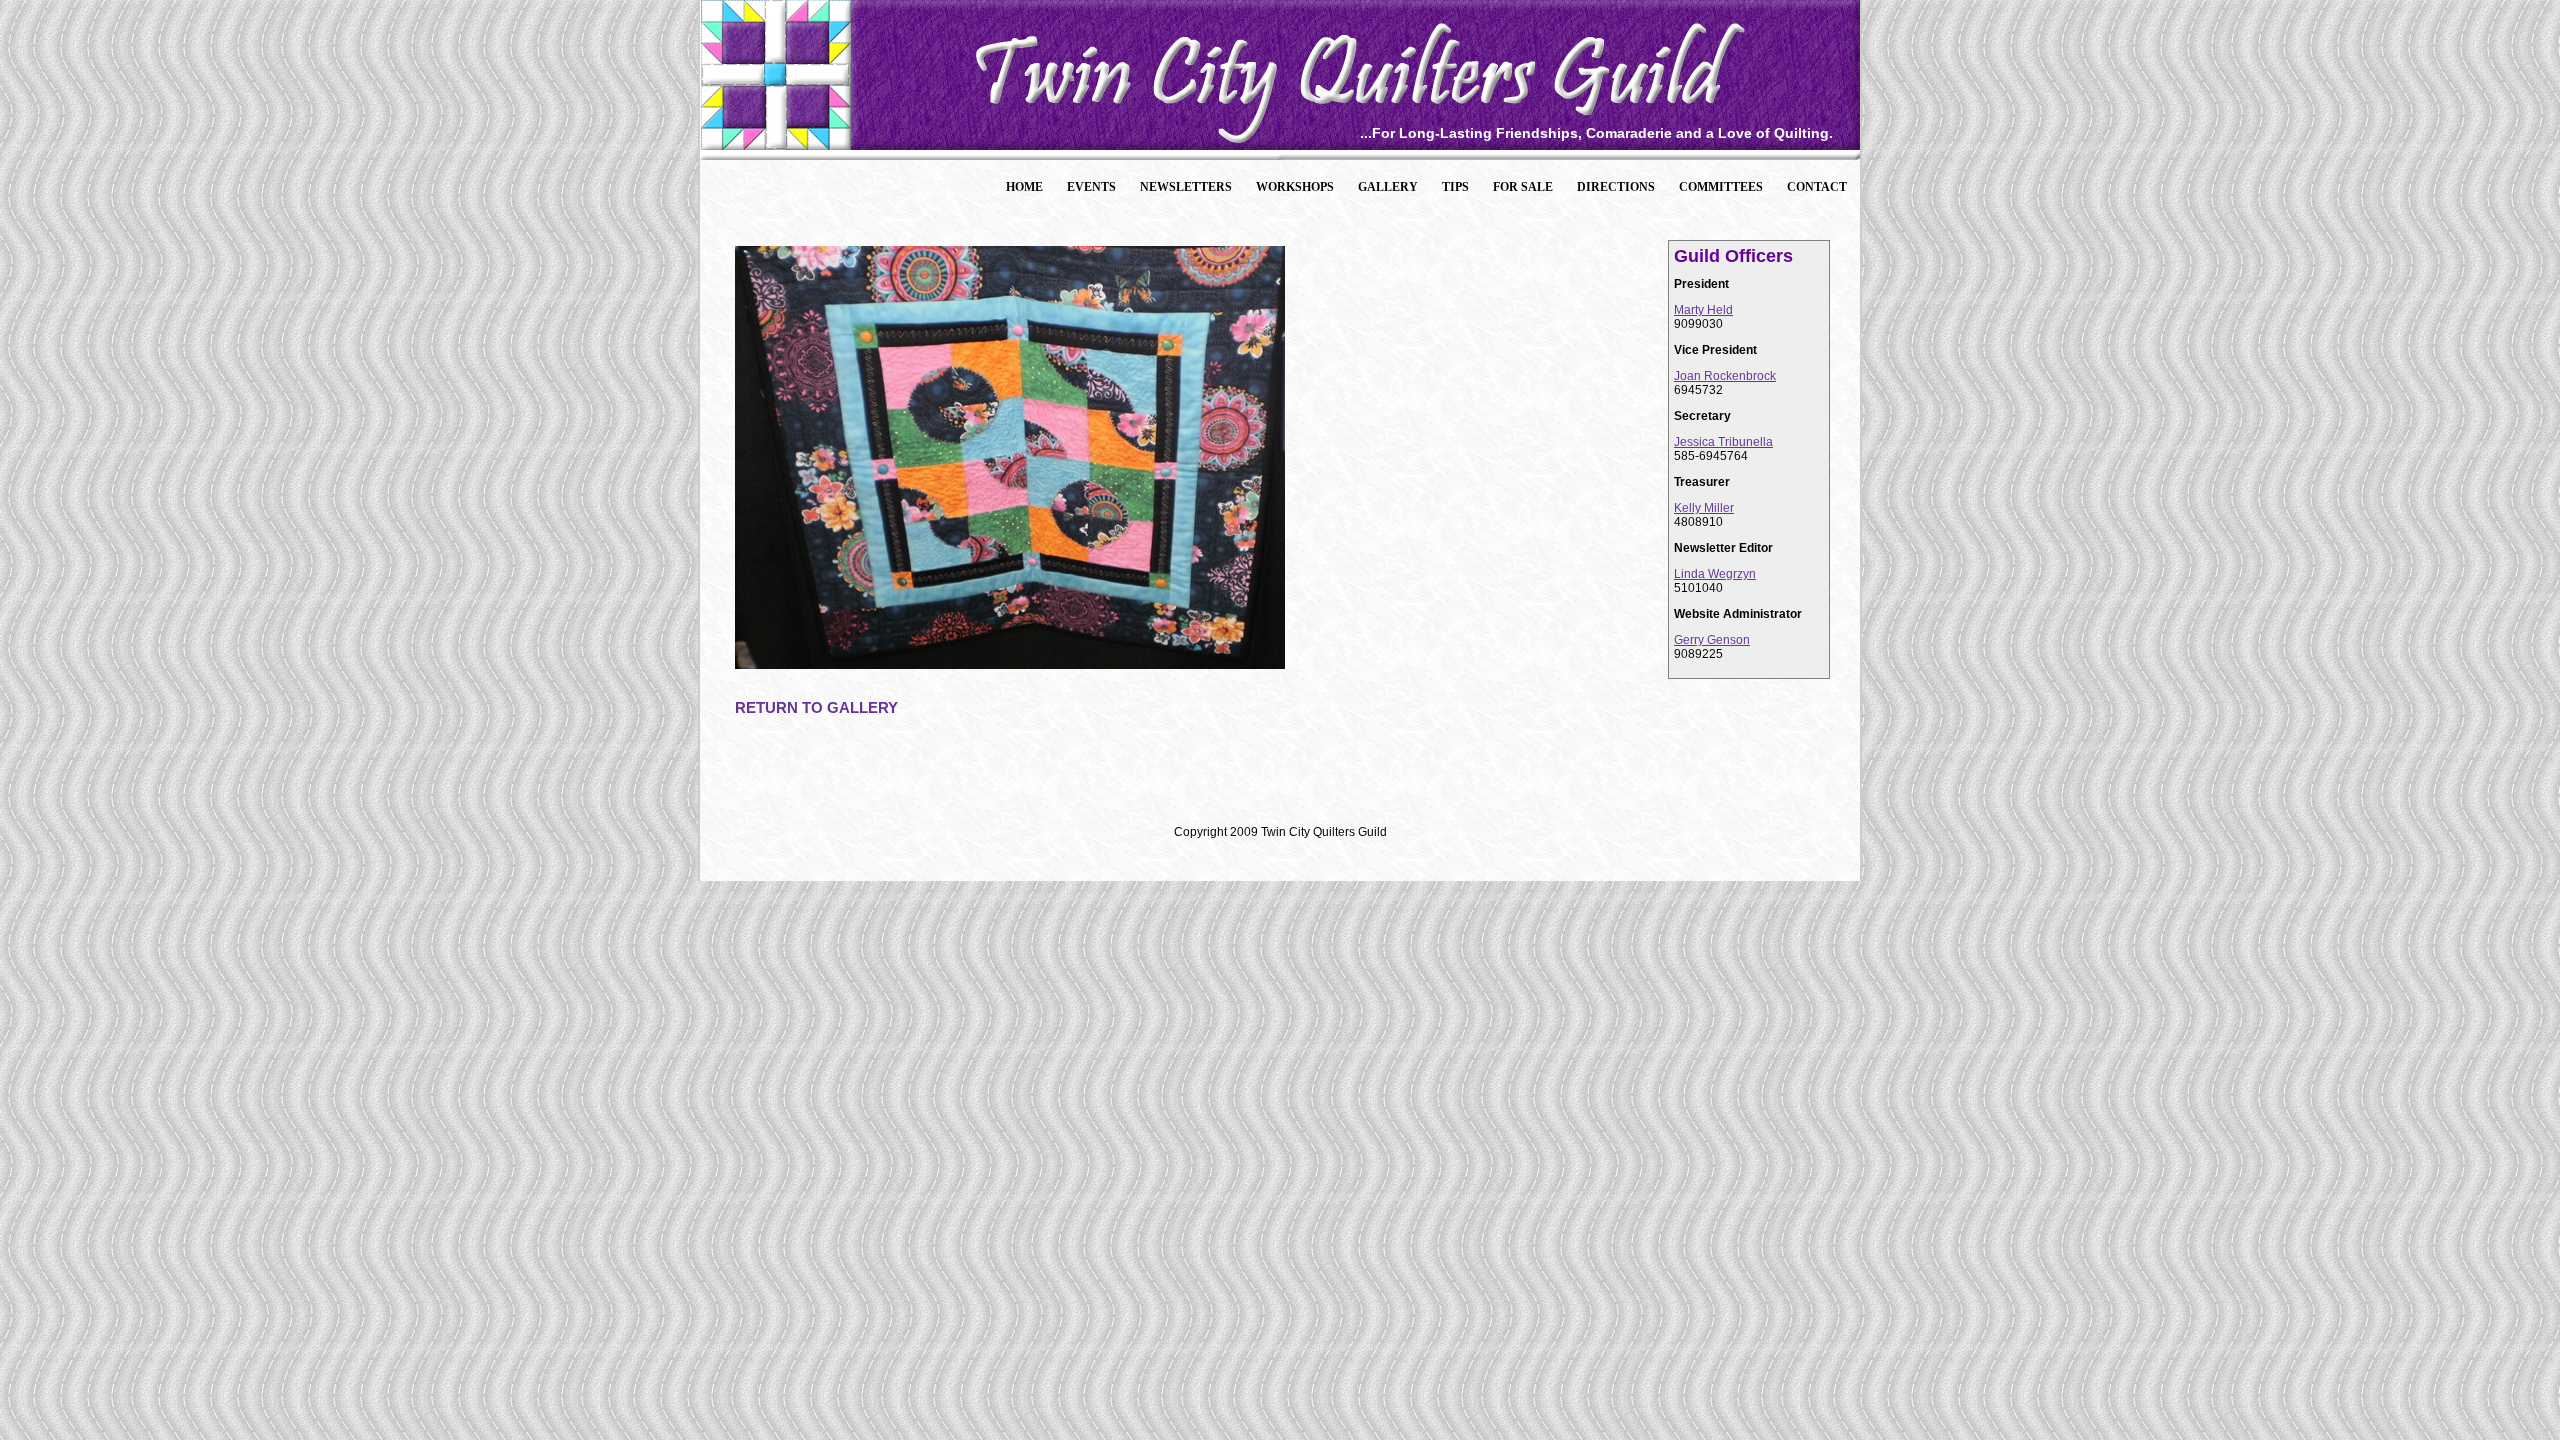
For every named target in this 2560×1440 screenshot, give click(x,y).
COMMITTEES (1721, 187)
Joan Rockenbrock (1725, 376)
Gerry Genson (1712, 640)
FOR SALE (1523, 187)
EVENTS (1091, 187)
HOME (1024, 187)
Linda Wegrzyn (1715, 574)
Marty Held (1703, 310)
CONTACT (1817, 187)
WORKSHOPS (1295, 187)
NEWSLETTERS (1186, 187)
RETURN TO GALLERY (816, 707)
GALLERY (1388, 187)
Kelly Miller (1704, 508)
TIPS (1455, 187)
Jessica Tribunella (1723, 442)
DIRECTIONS (1616, 187)
